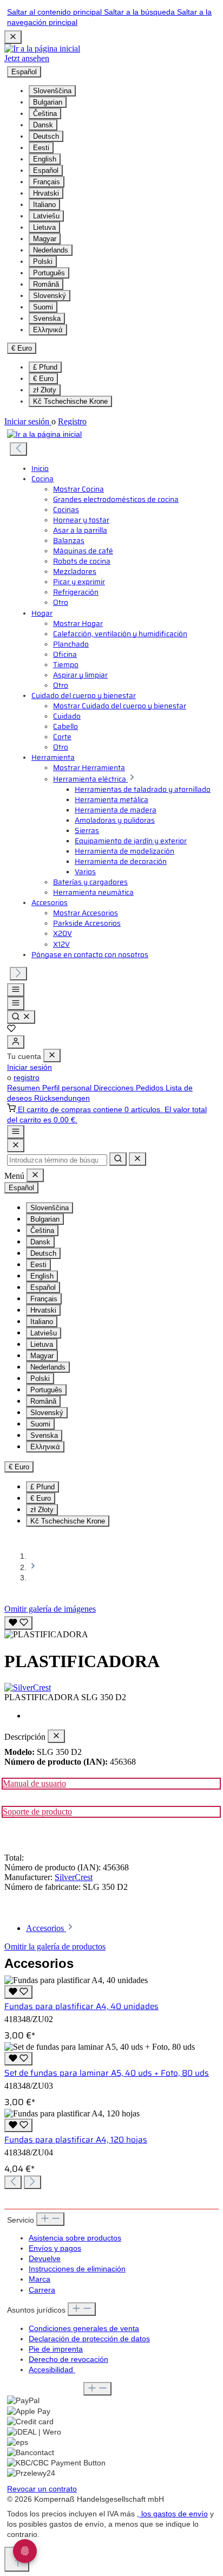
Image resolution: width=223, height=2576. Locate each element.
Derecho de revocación (68, 2359)
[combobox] (57, 1160)
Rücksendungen (62, 1098)
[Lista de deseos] (11, 1030)
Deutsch (46, 136)
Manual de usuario (34, 1783)
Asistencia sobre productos (75, 2238)
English (45, 159)
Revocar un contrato (42, 2489)
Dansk (43, 125)
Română (46, 284)
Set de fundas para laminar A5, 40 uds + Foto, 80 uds (107, 2073)
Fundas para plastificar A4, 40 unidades (81, 2006)
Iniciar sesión (28, 421)
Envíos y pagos (55, 2248)
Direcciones (115, 1088)
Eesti (41, 148)
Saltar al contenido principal (55, 12)
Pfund (45, 367)
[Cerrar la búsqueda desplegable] (137, 1159)
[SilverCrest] (111, 1688)
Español (46, 170)
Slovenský (50, 296)
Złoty (45, 390)
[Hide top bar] (13, 37)
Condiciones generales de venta (84, 2329)
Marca (40, 2279)
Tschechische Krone (70, 401)
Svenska (47, 318)
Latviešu (46, 216)
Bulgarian (48, 102)
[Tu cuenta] (16, 1042)
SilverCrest (74, 1877)
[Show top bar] (16, 1132)
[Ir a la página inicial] (42, 49)
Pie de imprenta (56, 2349)
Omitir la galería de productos (55, 1946)
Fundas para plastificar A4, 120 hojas (76, 2140)
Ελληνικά (48, 330)
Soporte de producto (37, 1812)
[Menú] (16, 990)
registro (27, 1078)
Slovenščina (52, 91)
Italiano (44, 205)
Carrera (42, 2290)
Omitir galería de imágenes (50, 1609)
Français (47, 182)
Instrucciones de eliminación (77, 2269)
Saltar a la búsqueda (140, 12)
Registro (72, 421)
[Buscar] (21, 1017)
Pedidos (151, 1088)
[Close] (16, 1145)
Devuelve (45, 2259)
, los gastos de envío (172, 2514)
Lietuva (44, 227)
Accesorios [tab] (46, 1928)
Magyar (45, 239)
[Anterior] (18, 449)
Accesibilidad (52, 2370)
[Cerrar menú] (52, 1055)
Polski (43, 262)
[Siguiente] (18, 974)
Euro (43, 379)
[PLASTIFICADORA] (46, 1635)
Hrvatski (46, 193)
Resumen (25, 1088)
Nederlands (51, 250)
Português (49, 273)
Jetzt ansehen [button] (27, 58)
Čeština (45, 114)
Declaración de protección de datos (89, 2339)
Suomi (43, 307)
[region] (111, 1627)
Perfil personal (68, 1088)
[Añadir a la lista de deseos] (18, 1623)
